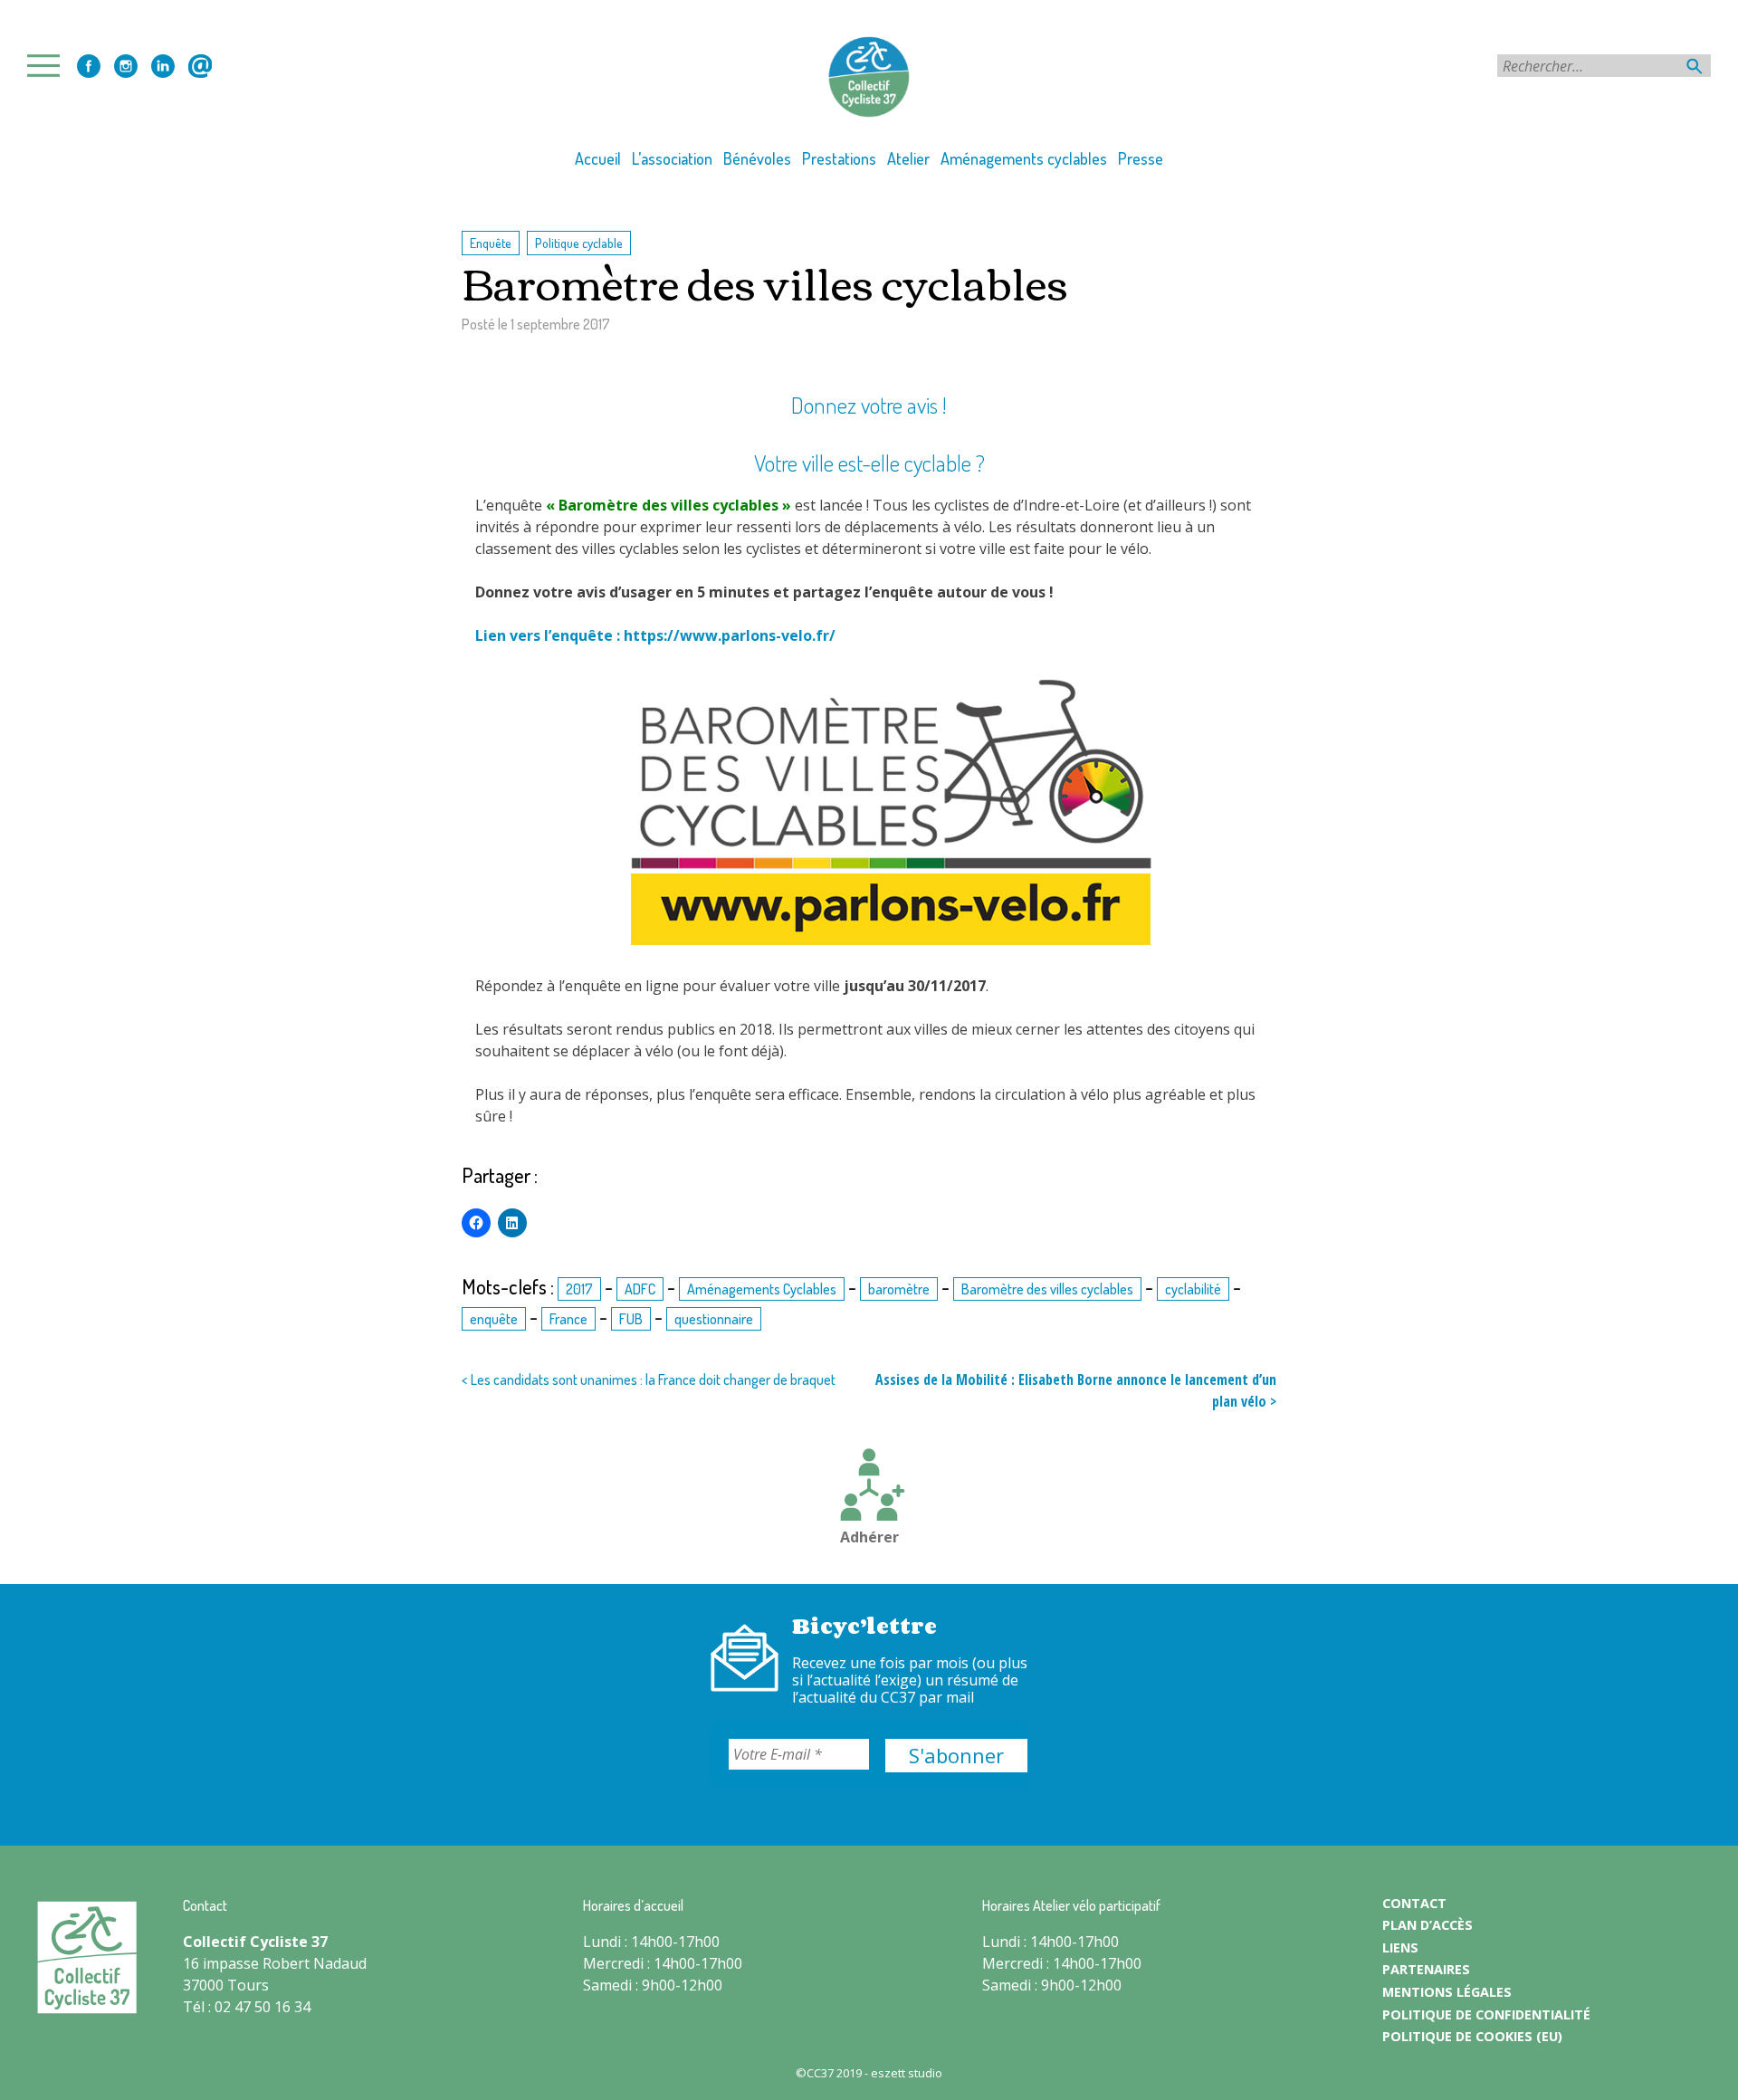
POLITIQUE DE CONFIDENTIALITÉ (1486, 2014)
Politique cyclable (579, 243)
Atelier (908, 158)
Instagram (126, 66)
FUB (631, 1319)
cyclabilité (1193, 1289)
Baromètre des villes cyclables (1047, 1289)
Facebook (89, 66)
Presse (1141, 158)
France (568, 1319)
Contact (200, 66)
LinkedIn (163, 66)
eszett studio (907, 2073)
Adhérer (869, 1537)
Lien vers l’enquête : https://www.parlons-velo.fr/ (655, 635)
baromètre (899, 1289)
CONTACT (1414, 1903)
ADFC (640, 1289)
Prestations (839, 158)
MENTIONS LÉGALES (1447, 1992)
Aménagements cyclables (1024, 158)
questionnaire (714, 1319)
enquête (494, 1319)
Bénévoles (757, 158)
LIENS (1400, 1947)
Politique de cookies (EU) (1472, 2036)
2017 (579, 1289)
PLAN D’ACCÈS (1428, 1925)
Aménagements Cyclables (762, 1289)
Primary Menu (49, 66)
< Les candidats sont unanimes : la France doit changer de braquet (649, 1379)
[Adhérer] (869, 1487)
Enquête (491, 243)
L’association (672, 158)
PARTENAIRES (1426, 1969)
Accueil (598, 158)
